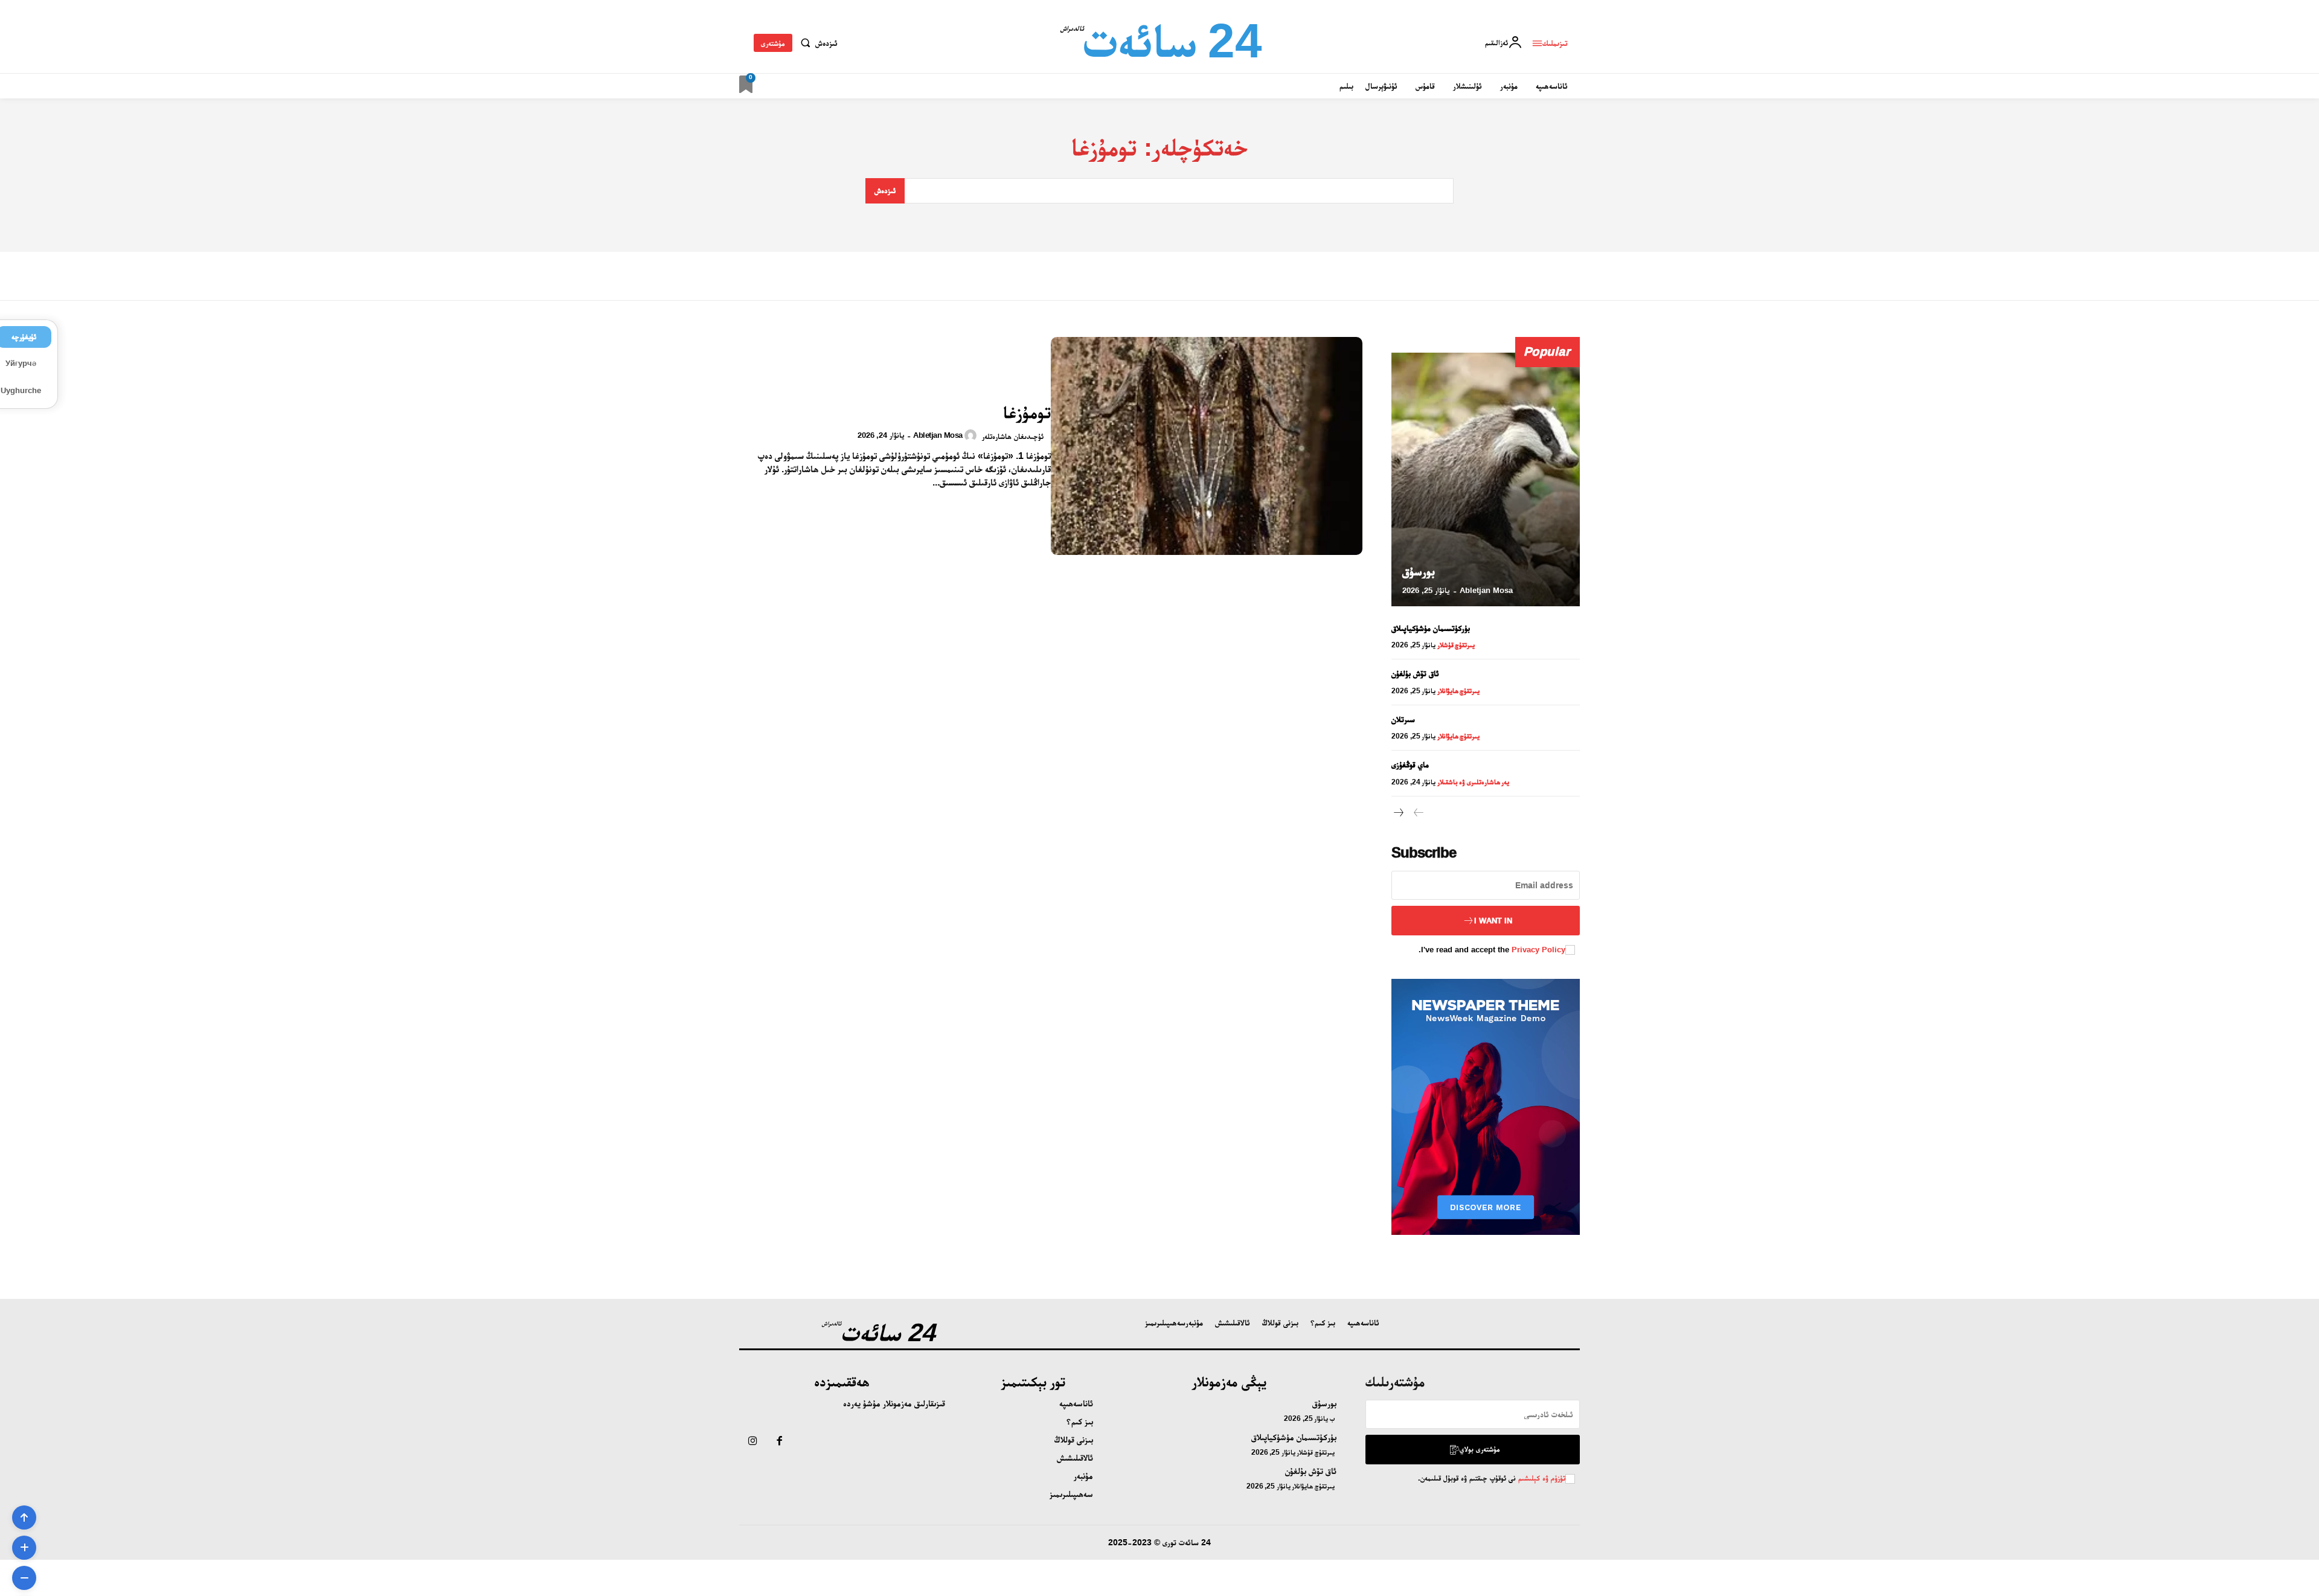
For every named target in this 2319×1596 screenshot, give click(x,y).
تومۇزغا (1027, 412)
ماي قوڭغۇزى (1410, 764)
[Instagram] (752, 1442)
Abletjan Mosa (938, 435)
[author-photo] (972, 435)
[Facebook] (779, 1442)
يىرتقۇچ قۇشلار (1456, 645)
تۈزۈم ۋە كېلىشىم (1541, 1478)
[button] (816, 43)
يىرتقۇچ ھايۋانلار (1459, 691)
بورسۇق (1419, 571)
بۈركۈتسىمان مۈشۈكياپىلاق (1431, 628)
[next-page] (1399, 813)
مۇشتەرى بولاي (1480, 1449)
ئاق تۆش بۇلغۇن (1415, 673)
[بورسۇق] (1486, 479)
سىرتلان (1403, 719)
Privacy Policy (1538, 950)
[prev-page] (1418, 813)
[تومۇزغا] (1207, 446)
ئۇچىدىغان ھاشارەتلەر (1013, 436)
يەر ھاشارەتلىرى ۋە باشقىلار (1474, 782)
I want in (1493, 921)
